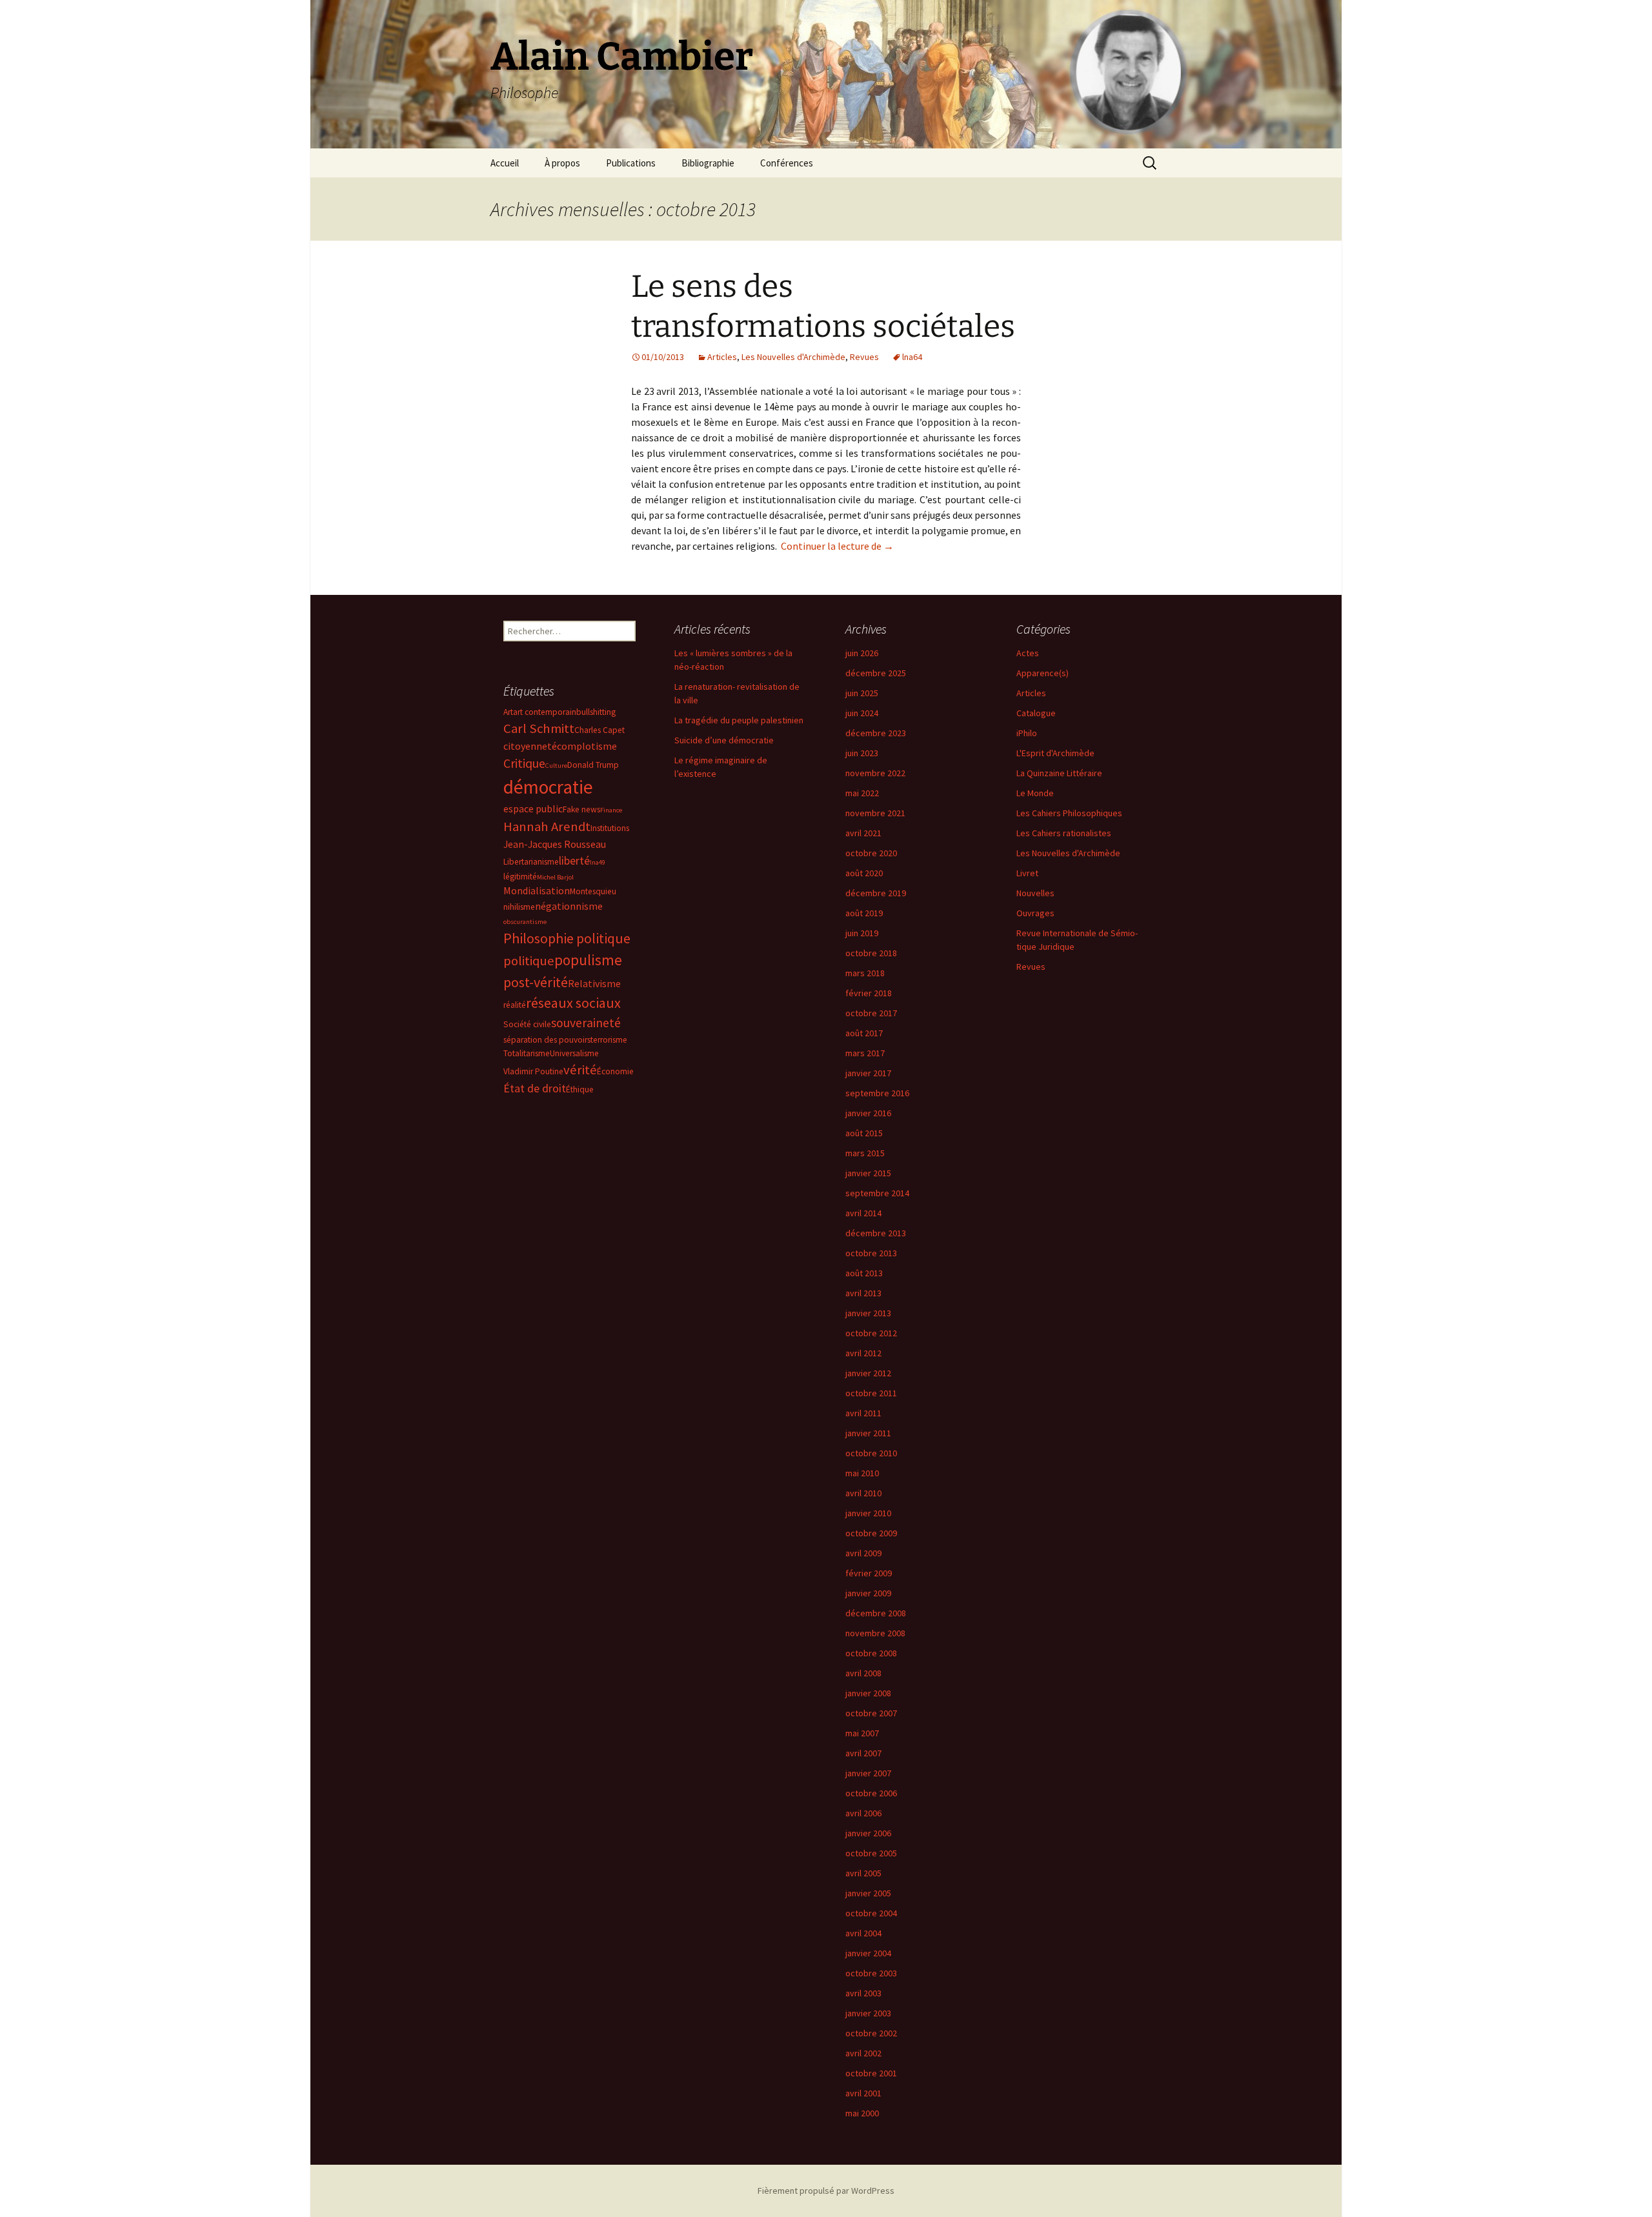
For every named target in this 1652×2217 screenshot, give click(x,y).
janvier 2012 (868, 1373)
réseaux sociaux (573, 1003)
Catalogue (1036, 713)
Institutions (610, 828)
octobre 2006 (871, 1793)
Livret (1027, 873)
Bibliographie (708, 163)
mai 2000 (862, 2113)
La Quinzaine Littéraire (1059, 773)
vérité (580, 1070)
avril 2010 (863, 1493)
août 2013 (864, 1273)
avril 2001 (863, 2093)
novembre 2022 (875, 773)
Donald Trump (593, 765)
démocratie (548, 787)
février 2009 (869, 1573)
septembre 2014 (877, 1193)
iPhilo (1027, 733)
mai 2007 (862, 1733)
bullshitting (596, 712)
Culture (556, 766)
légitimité (520, 877)
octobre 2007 (871, 1713)
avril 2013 (863, 1293)
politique (529, 961)
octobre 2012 (871, 1333)
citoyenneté (530, 746)
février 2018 (869, 993)
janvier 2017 (868, 1073)
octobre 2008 (871, 1653)
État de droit (535, 1088)
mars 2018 (865, 973)
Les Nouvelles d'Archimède (793, 357)
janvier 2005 (868, 1893)
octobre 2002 (871, 2033)
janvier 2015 (868, 1173)
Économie (615, 1071)
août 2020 (864, 873)
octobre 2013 (871, 1253)
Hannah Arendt (547, 827)
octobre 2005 (871, 1853)
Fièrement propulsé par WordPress (826, 2191)
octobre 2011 (871, 1393)
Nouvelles (1035, 893)
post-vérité (536, 982)
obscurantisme (525, 922)
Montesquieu (593, 891)
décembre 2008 (876, 1613)
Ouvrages (1035, 913)
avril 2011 (863, 1413)
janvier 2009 (868, 1593)
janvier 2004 (868, 1953)
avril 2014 (863, 1213)
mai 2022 (862, 793)
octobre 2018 (871, 953)
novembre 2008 (875, 1633)
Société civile (527, 1024)
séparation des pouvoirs (547, 1040)
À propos (562, 163)
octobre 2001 (871, 2073)
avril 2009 (863, 1553)
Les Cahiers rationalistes (1064, 833)
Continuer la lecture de (837, 546)
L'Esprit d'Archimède (1055, 753)
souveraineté (586, 1023)
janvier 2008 (868, 1693)
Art (508, 712)
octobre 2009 (871, 1533)
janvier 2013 (868, 1313)
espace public (533, 808)
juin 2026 (862, 653)
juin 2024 (862, 713)
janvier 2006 (868, 1833)
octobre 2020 (871, 853)
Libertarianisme (531, 862)
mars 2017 (865, 1053)
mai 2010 (862, 1473)
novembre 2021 (875, 813)
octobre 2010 (871, 1453)
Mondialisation (537, 890)
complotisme (587, 746)
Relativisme (594, 983)
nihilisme (519, 907)
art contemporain (545, 712)
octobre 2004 (871, 1913)
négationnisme (569, 906)
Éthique (580, 1089)
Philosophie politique (567, 938)
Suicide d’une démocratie (724, 740)
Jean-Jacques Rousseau (555, 844)
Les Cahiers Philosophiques (1069, 813)
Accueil (505, 163)
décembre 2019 (876, 893)
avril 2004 (863, 1933)
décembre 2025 (876, 673)
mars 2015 (865, 1153)
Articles (722, 357)
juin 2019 (862, 933)
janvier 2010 (868, 1513)
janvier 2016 (868, 1113)
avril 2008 (863, 1673)
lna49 (598, 862)
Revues (864, 357)
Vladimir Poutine (533, 1071)
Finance (611, 810)
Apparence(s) (1043, 673)
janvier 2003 (868, 2013)
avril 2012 (863, 1353)
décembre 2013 (876, 1233)
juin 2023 (862, 753)
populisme (588, 960)
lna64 (912, 357)
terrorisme (609, 1040)
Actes (1028, 653)
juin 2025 (862, 693)
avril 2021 (863, 833)
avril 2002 (863, 2053)
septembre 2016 (877, 1093)
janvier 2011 (868, 1433)
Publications (631, 163)
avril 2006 (863, 1813)
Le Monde (1035, 793)
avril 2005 (863, 1873)
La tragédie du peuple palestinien (739, 720)
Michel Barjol (555, 877)
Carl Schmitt (539, 728)
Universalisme (574, 1053)
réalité (515, 1005)
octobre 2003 (871, 1973)
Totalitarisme (527, 1053)
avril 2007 (863, 1753)
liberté (574, 860)
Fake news (581, 809)
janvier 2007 (868, 1773)
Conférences (787, 163)
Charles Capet (599, 730)
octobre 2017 (871, 1013)
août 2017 (864, 1033)
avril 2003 (863, 1993)
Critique (524, 763)
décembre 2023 (876, 733)
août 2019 (864, 913)
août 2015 (864, 1133)
